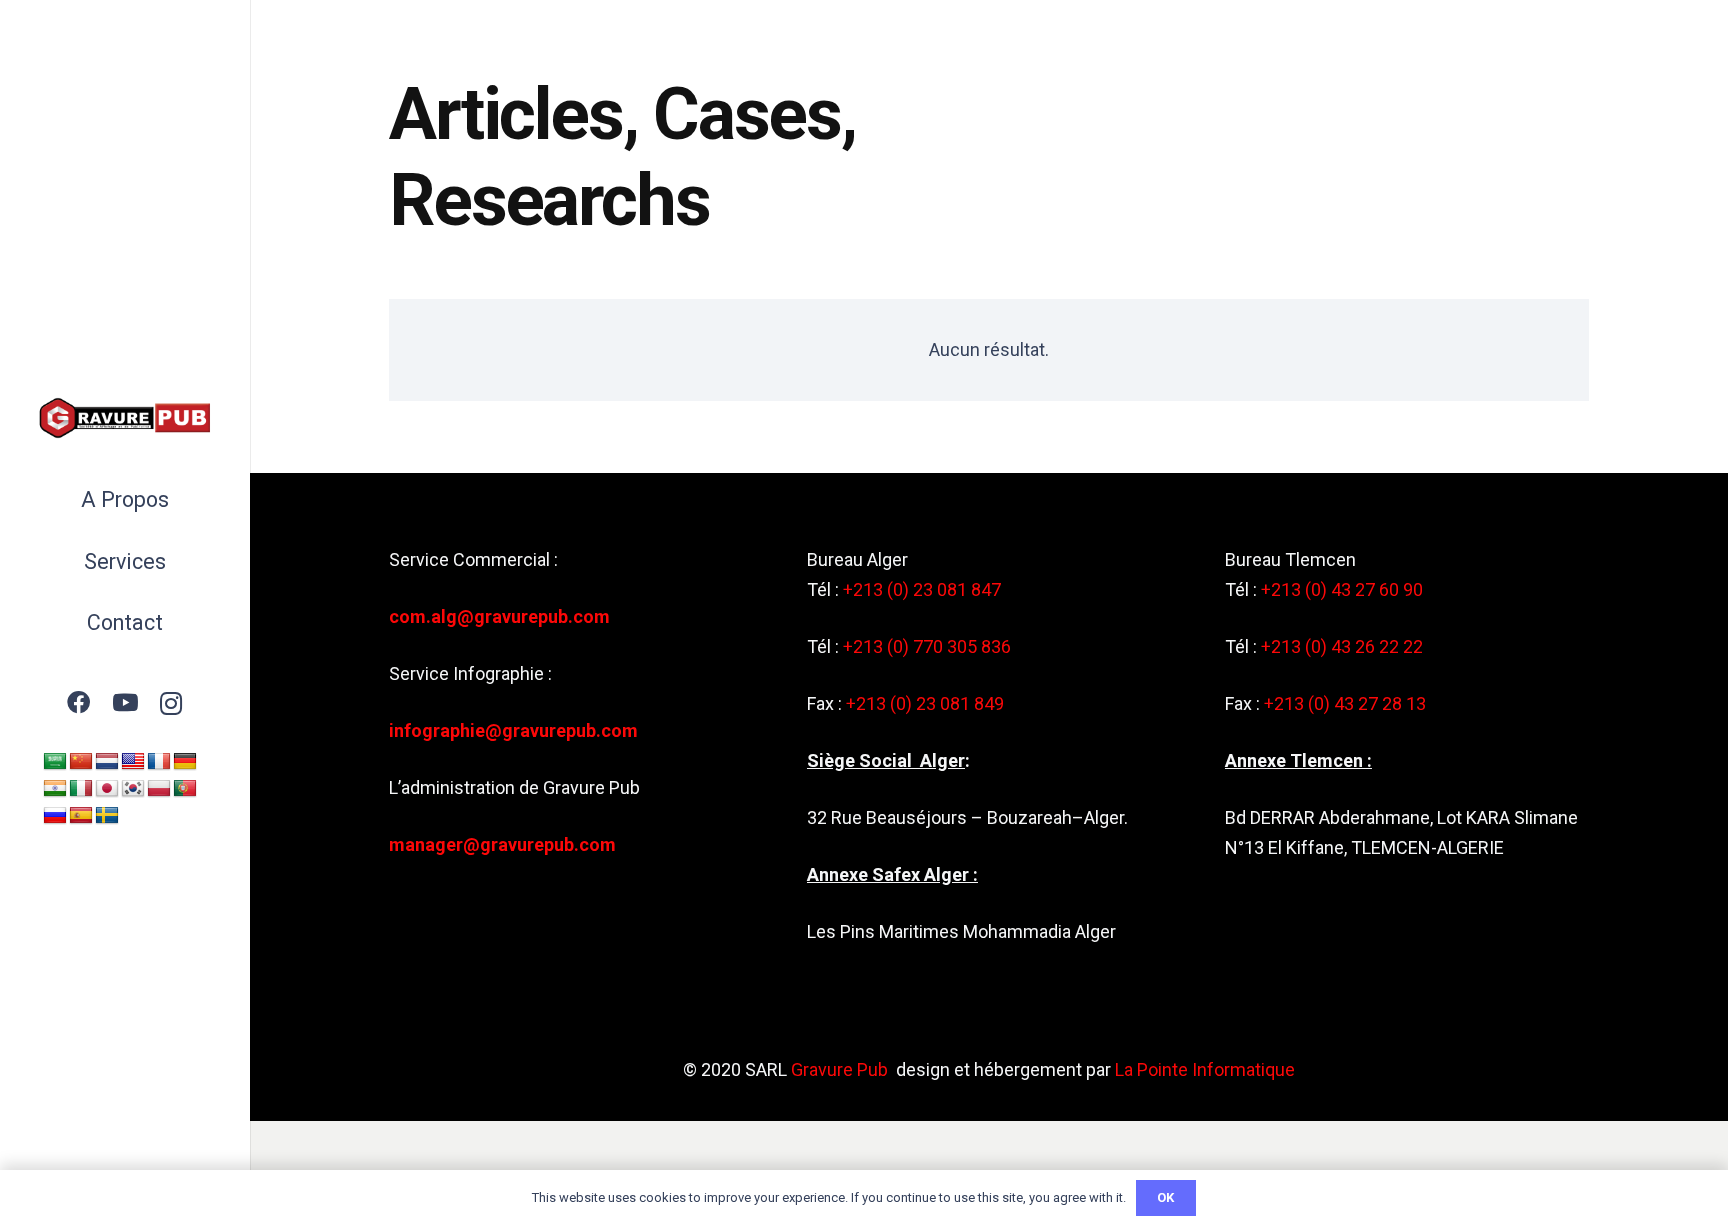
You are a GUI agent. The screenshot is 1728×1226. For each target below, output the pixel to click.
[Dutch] (107, 762)
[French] (159, 762)
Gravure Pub (839, 1069)
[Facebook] (78, 703)
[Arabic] (55, 762)
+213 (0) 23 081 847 (922, 589)
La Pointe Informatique (1205, 1069)
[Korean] (133, 789)
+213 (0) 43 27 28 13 (1345, 703)
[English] (133, 762)
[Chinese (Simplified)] (81, 762)
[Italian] (81, 789)
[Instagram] (171, 703)
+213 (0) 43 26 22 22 (1342, 646)
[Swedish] (107, 816)
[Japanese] (107, 789)
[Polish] (159, 789)
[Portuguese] (185, 789)
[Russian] (55, 816)
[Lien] (125, 418)
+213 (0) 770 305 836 (927, 646)
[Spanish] (81, 816)
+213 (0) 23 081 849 (925, 703)
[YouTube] (125, 703)
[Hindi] (55, 789)
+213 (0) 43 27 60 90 (1342, 589)
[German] (185, 762)
